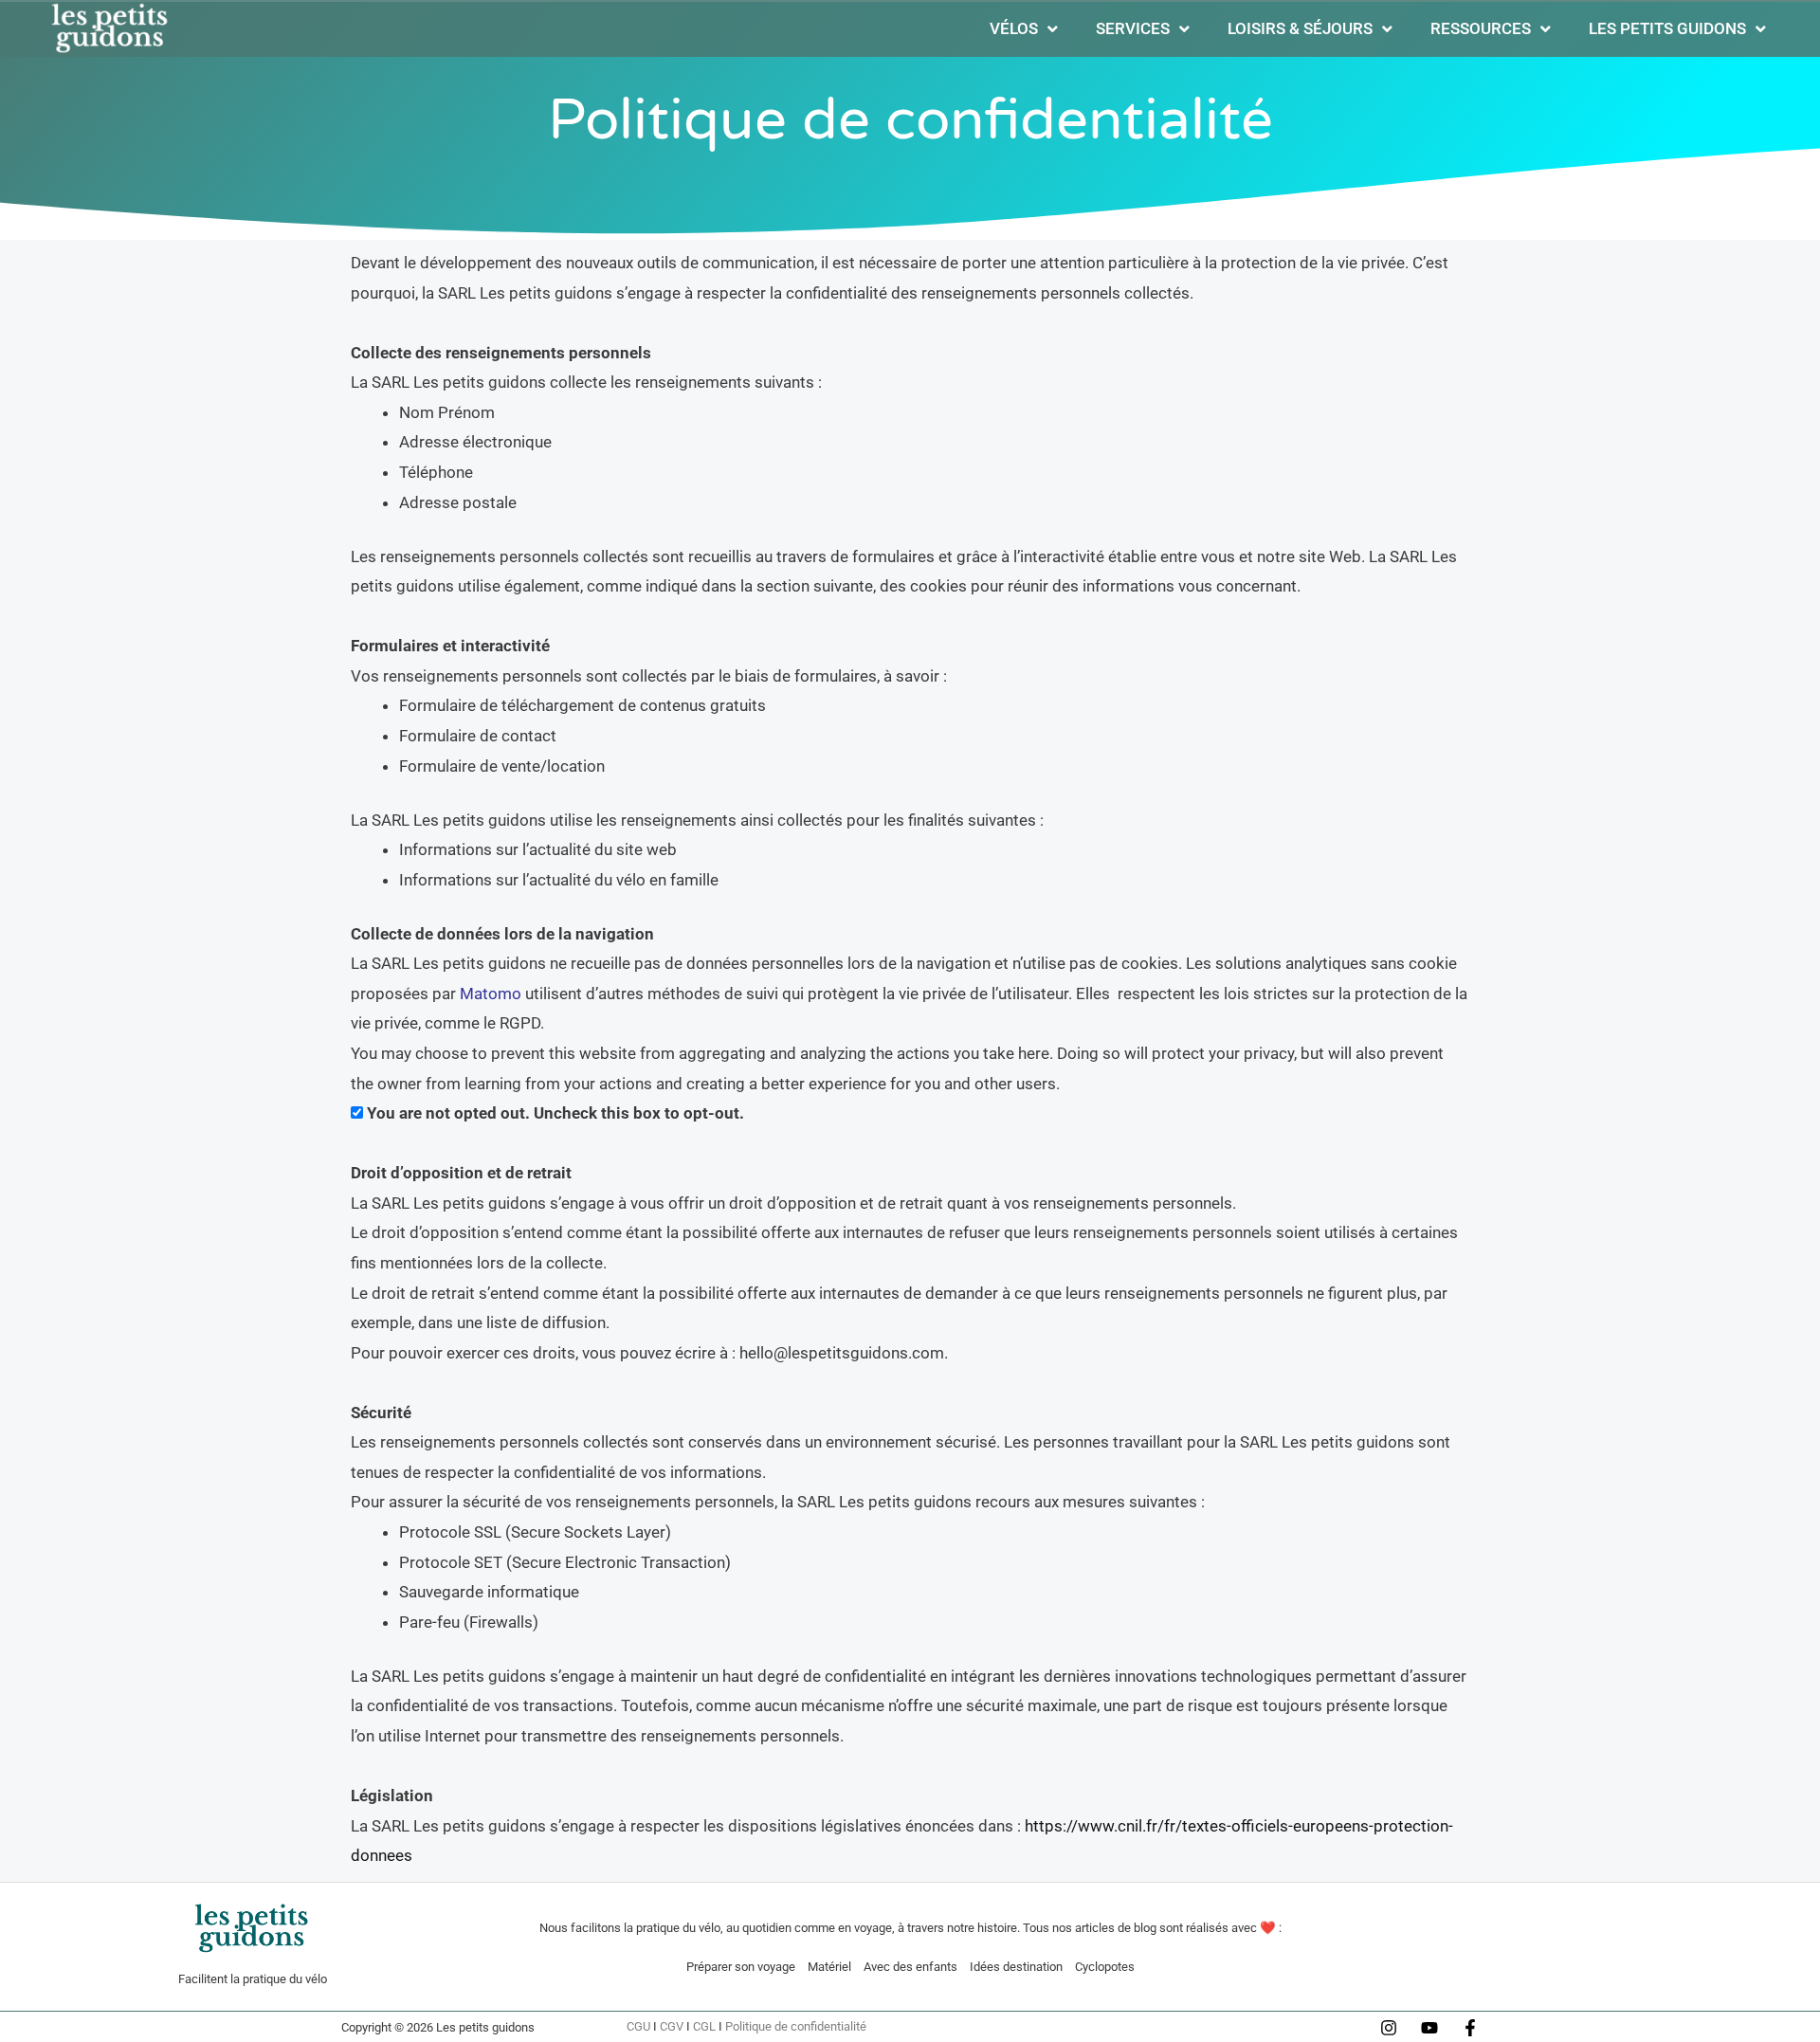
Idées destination (1016, 1967)
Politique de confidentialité (796, 2026)
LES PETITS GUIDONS (1667, 28)
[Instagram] (1389, 2028)
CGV (672, 2026)
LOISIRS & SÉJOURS (1300, 28)
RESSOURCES (1481, 28)
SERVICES (1133, 28)
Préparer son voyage (741, 1967)
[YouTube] (1429, 2028)
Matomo (491, 994)
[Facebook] (1470, 2028)
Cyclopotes (1105, 1967)
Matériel (829, 1967)
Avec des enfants (910, 1967)
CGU (638, 2026)
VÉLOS (1014, 28)
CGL (704, 2026)
